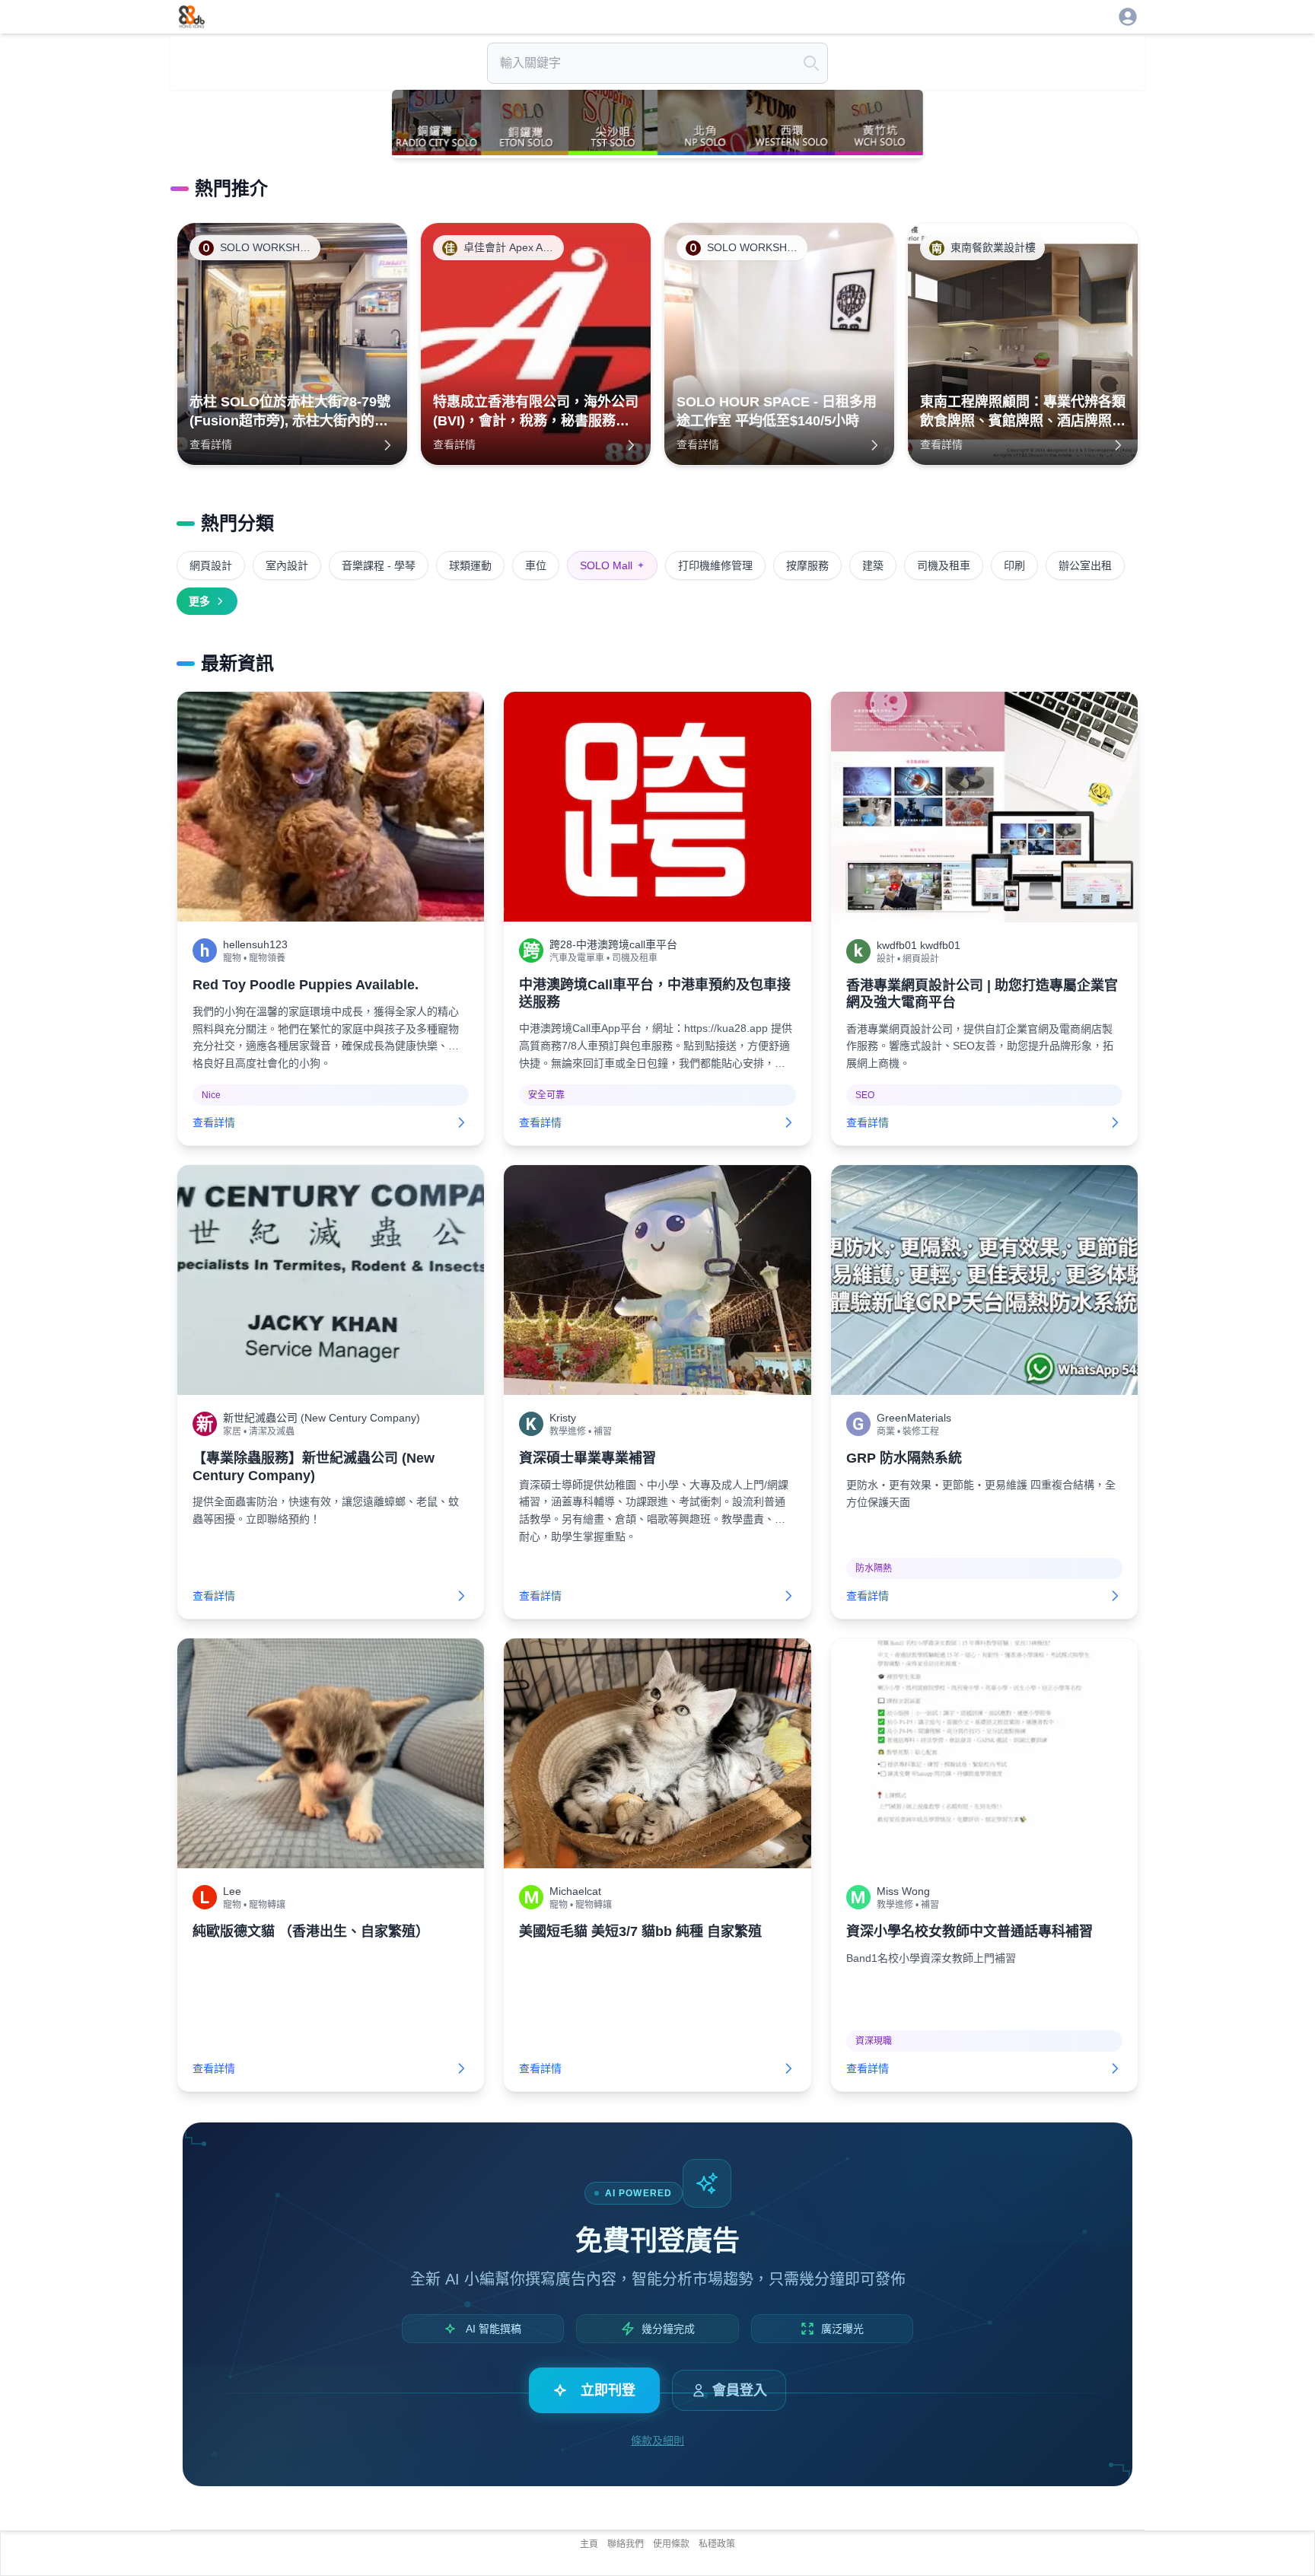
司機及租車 (944, 565)
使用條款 (671, 2544)
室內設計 (287, 565)
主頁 (589, 2544)
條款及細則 (657, 2441)
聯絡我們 (626, 2544)
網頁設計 (211, 565)
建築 (873, 565)
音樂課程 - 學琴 (379, 565)
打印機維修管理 (715, 565)
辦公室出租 (1085, 565)
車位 (536, 565)
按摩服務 (807, 565)
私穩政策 (717, 2544)
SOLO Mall (612, 565)
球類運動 (470, 565)
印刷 (1014, 565)
